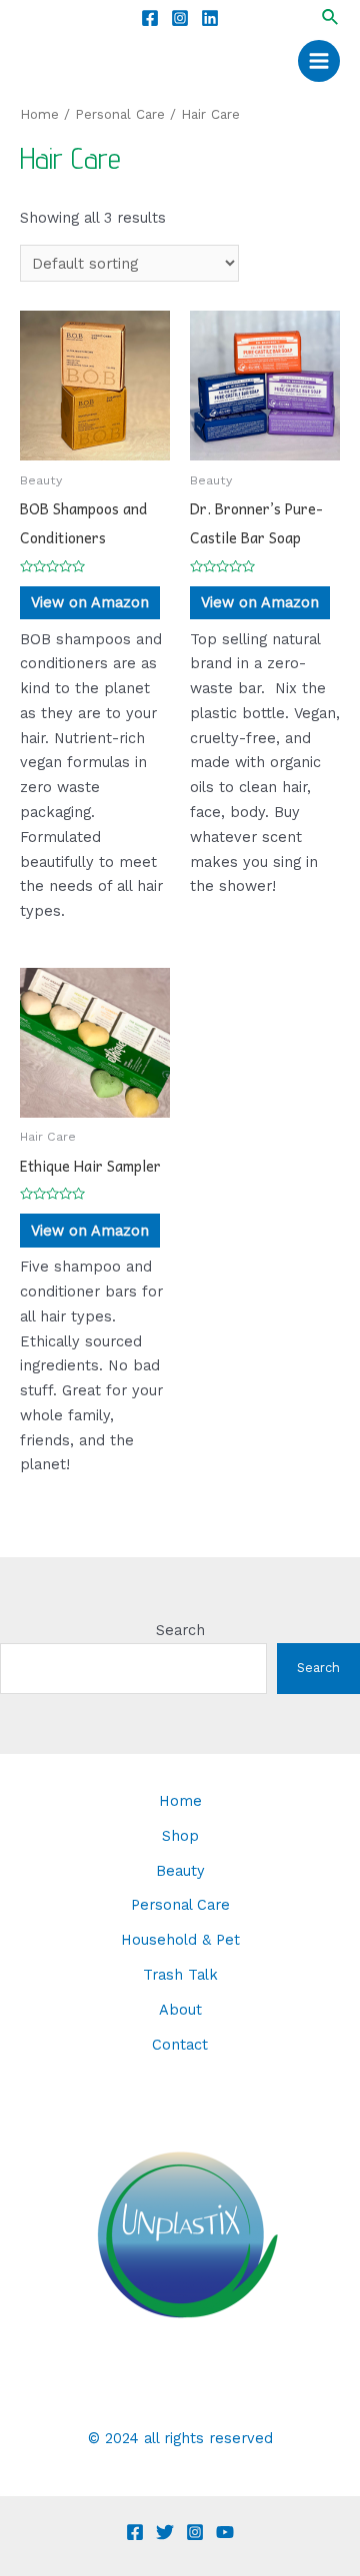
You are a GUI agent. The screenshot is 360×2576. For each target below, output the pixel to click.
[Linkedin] (210, 18)
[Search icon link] (331, 17)
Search (180, 1630)
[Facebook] (150, 18)
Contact (180, 2045)
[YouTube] (225, 2532)
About (180, 2010)
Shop (180, 1836)
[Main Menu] (319, 61)
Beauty (180, 1871)
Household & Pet (180, 1940)
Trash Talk (180, 1975)
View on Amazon (90, 602)
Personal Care (120, 114)
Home (39, 114)
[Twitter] (165, 2532)
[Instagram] (180, 18)
